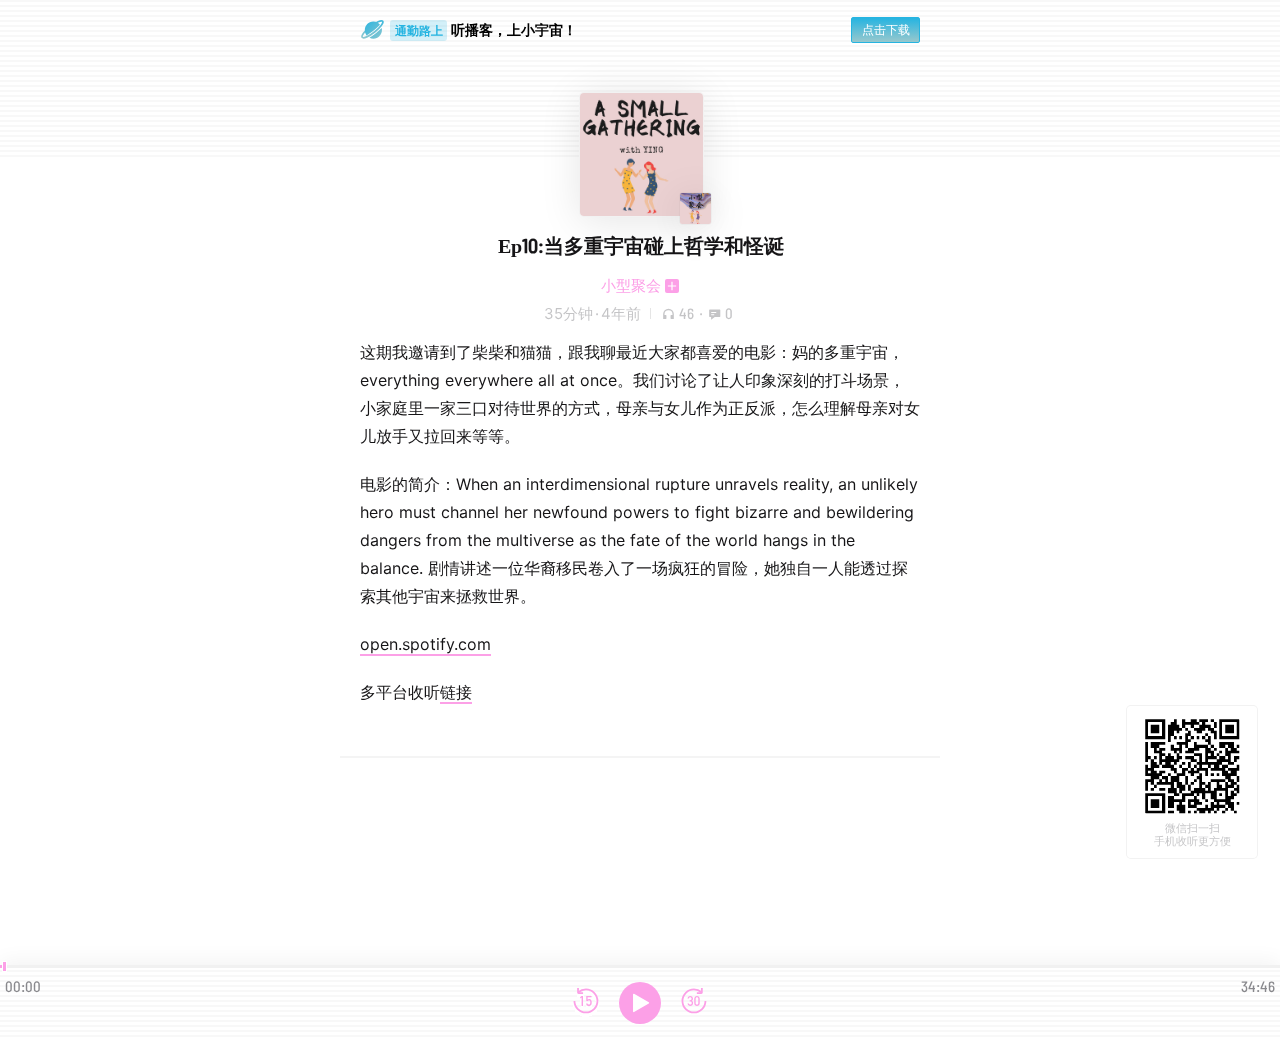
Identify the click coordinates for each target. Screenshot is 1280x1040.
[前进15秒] (694, 1002)
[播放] (640, 1003)
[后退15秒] (586, 1002)
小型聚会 (631, 285)
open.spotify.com (425, 644)
